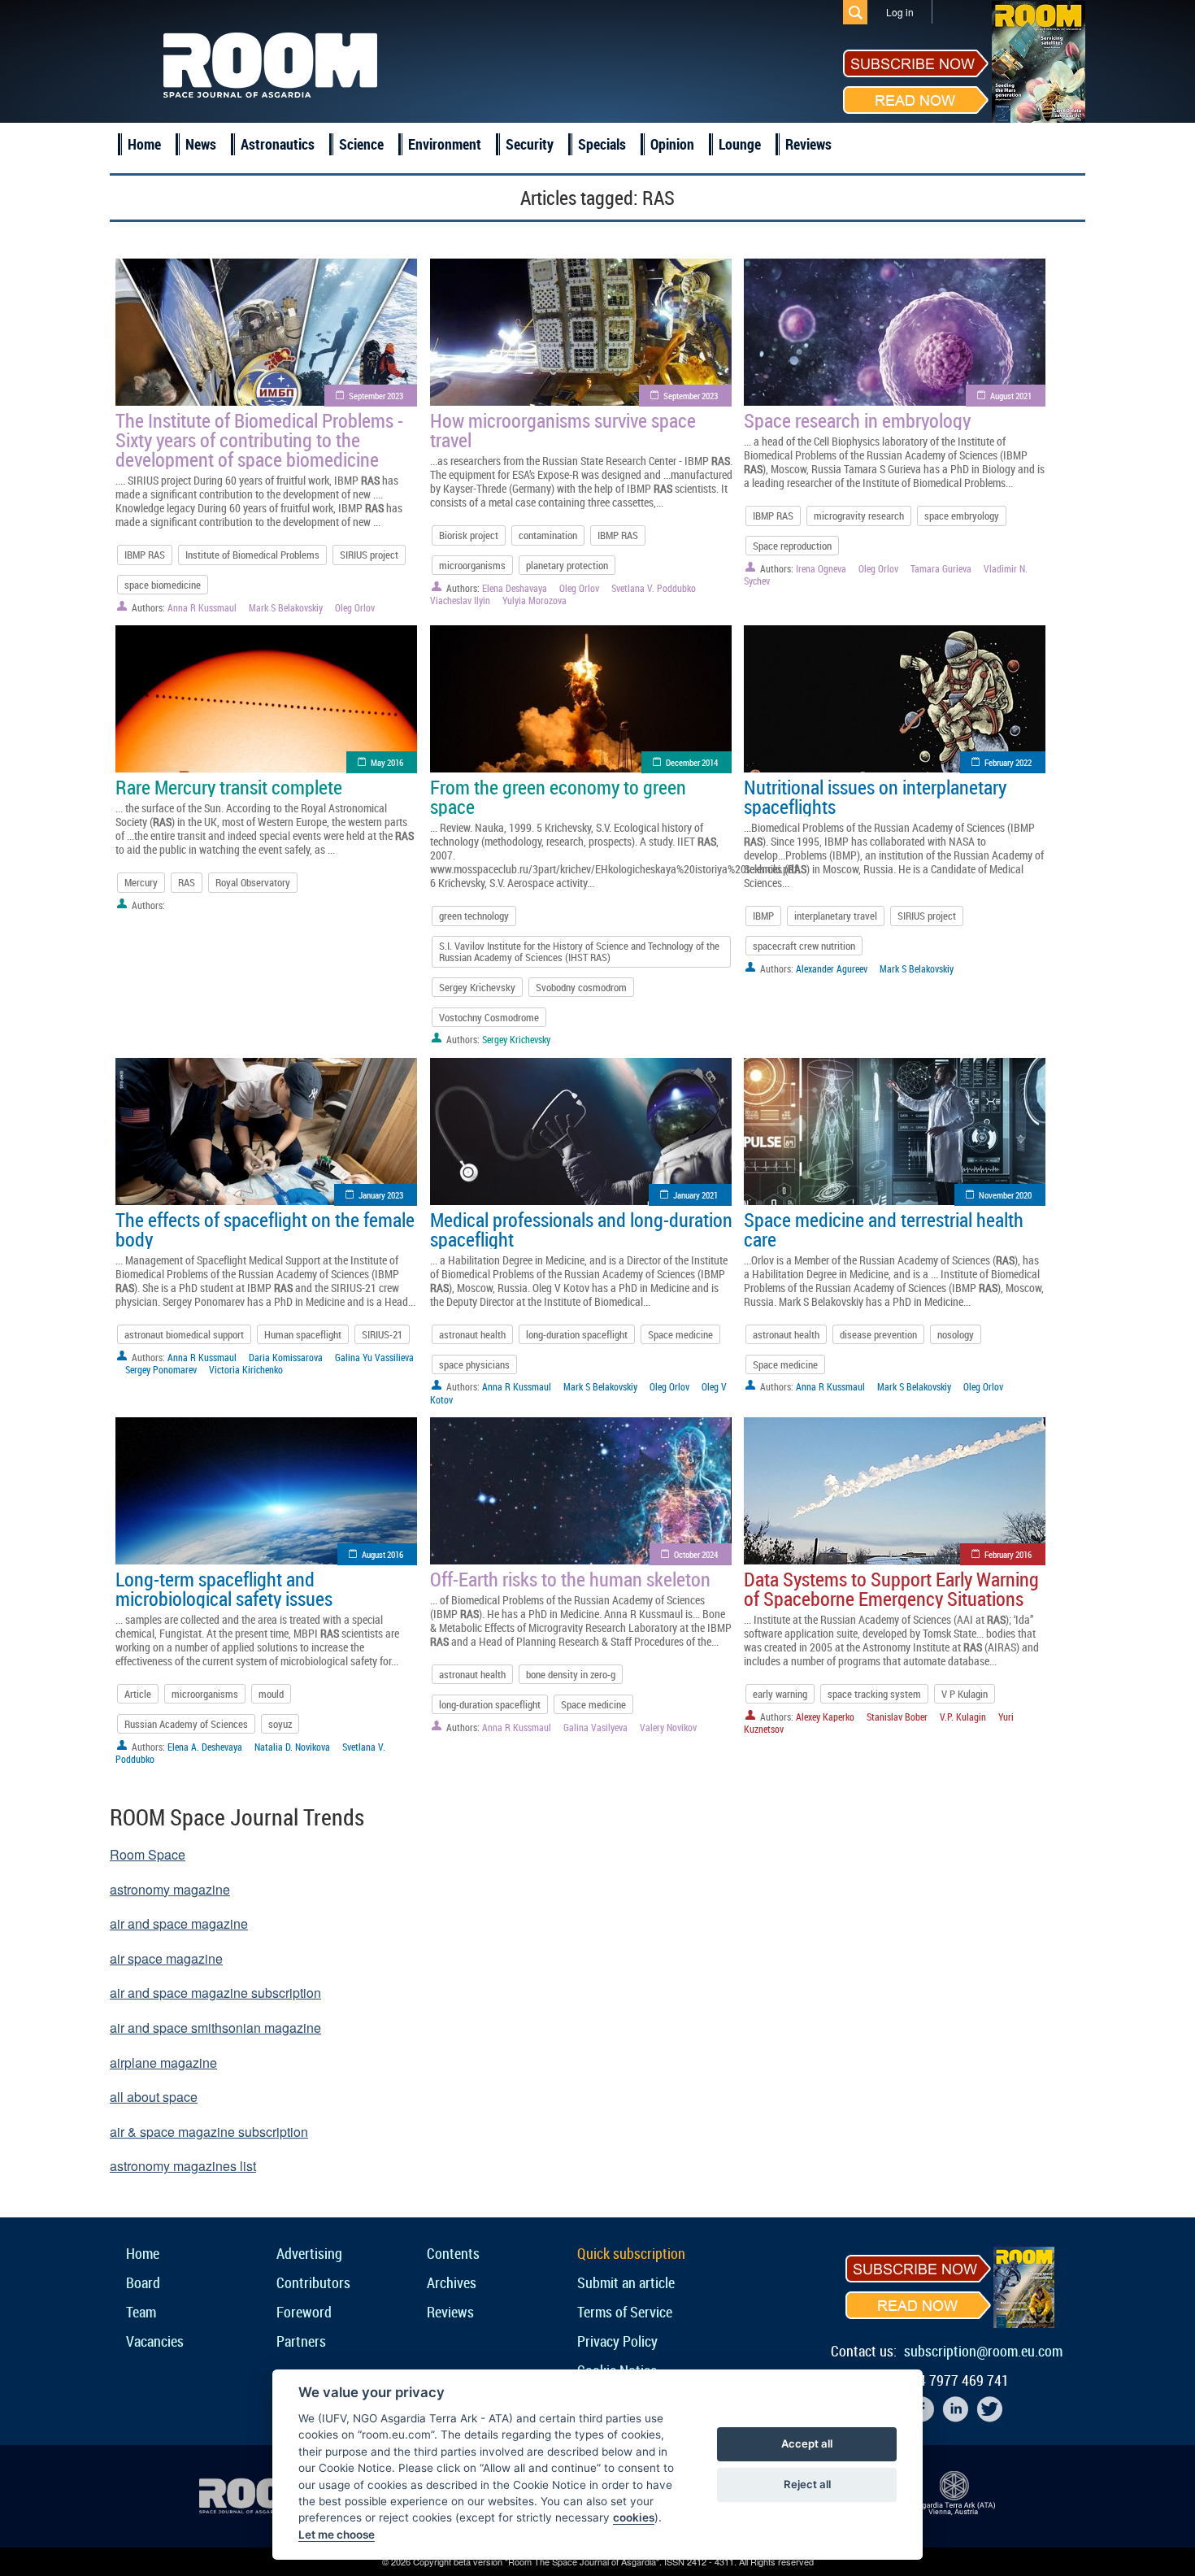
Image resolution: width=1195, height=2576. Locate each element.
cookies (634, 2517)
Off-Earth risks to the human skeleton (570, 1579)
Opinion (672, 144)
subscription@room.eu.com (983, 2351)
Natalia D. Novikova (292, 1747)
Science (361, 144)
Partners (301, 2341)
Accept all (807, 2443)
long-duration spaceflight (577, 1334)
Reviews (808, 144)
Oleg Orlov (355, 607)
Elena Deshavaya (515, 588)
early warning (780, 1694)
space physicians (474, 1364)
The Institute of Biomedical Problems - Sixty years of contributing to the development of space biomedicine (259, 440)
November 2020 (1005, 1195)
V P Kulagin (965, 1694)
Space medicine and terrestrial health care (884, 1229)
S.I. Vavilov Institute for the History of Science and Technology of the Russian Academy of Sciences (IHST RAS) (579, 951)
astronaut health (472, 1334)
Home (144, 144)
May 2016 (387, 762)
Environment (445, 144)
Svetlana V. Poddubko (654, 588)
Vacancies (155, 2341)
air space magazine (166, 1958)
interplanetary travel (836, 916)
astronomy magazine (170, 1889)
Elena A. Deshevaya (205, 1747)
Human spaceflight (303, 1334)
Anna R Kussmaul (202, 607)
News (201, 144)
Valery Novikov (668, 1727)
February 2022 (1008, 762)
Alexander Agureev (832, 968)
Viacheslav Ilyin (460, 600)
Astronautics (278, 144)
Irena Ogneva (821, 568)
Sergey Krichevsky (477, 987)
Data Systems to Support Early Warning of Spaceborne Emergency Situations (891, 1589)
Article (138, 1694)
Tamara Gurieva (941, 568)
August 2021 (1011, 396)
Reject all (807, 2484)
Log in (900, 12)
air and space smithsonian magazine (215, 2028)
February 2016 (1008, 1554)
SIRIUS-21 (382, 1334)
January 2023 (381, 1195)
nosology (956, 1334)
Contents (453, 2253)
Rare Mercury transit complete (229, 787)
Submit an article (626, 2282)
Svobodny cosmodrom (581, 987)
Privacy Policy (617, 2341)
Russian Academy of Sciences (186, 1724)
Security (530, 144)
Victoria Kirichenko (246, 1369)
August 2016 (382, 1554)
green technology (474, 916)
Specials (602, 144)
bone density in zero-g (571, 1674)
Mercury (141, 882)
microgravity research (859, 516)
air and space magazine (179, 1923)
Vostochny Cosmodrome (489, 1017)
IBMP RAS (145, 555)
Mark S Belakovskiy (286, 607)
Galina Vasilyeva (595, 1727)
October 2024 (696, 1554)
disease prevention (878, 1334)
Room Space (148, 1854)
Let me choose (337, 2535)
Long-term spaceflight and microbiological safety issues (224, 1589)
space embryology (962, 516)
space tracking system (874, 1694)
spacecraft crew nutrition (804, 946)
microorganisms (472, 565)
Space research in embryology (857, 420)
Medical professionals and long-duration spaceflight (581, 1229)
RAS (187, 882)
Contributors (313, 2282)
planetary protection (567, 565)
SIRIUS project (369, 555)
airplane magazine (163, 2063)
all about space (154, 2097)
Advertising (309, 2253)
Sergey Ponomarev (161, 1369)
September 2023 (376, 396)
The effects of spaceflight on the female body (265, 1229)
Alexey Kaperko (825, 1717)
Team (141, 2312)
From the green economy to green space (558, 797)
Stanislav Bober (897, 1717)
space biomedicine (163, 585)
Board (143, 2282)
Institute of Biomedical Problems (252, 555)
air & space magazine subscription (209, 2132)
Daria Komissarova (286, 1357)
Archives (452, 2282)
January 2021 (695, 1195)
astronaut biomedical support (184, 1334)
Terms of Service (625, 2312)
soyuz (280, 1724)
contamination (548, 535)
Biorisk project (469, 535)
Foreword (304, 2312)
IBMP (763, 916)
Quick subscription (631, 2253)
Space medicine (680, 1334)
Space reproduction (792, 546)
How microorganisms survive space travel (563, 430)
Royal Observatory (253, 882)
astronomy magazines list (183, 2166)
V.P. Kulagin (963, 1717)
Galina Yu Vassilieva (374, 1357)
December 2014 (692, 762)
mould (271, 1694)
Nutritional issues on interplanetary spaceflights (875, 797)
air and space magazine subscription (215, 1993)
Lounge (740, 144)
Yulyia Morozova (534, 600)
